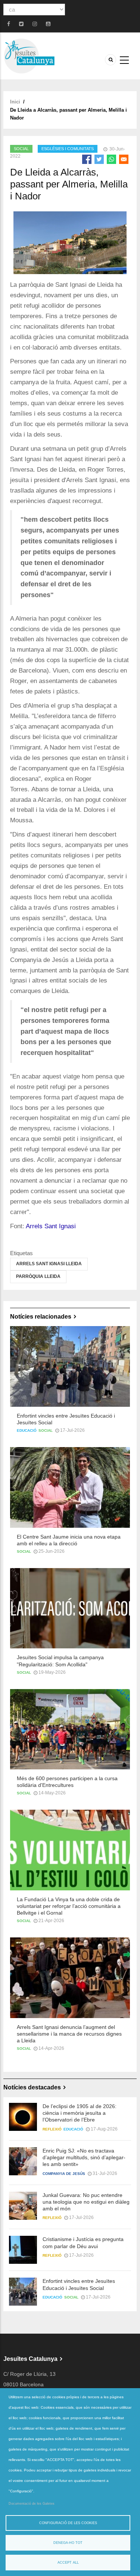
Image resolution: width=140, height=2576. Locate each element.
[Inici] (29, 55)
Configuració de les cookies (68, 2523)
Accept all (68, 2563)
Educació (27, 1430)
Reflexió (52, 2129)
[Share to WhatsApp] (111, 159)
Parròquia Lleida (38, 1276)
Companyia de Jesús (64, 2174)
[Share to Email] (124, 159)
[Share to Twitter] (99, 159)
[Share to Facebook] (87, 159)
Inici (15, 102)
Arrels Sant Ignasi (51, 1226)
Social (21, 149)
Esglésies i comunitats (68, 149)
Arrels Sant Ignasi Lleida (49, 1264)
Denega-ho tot (68, 2543)
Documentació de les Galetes (32, 2504)
